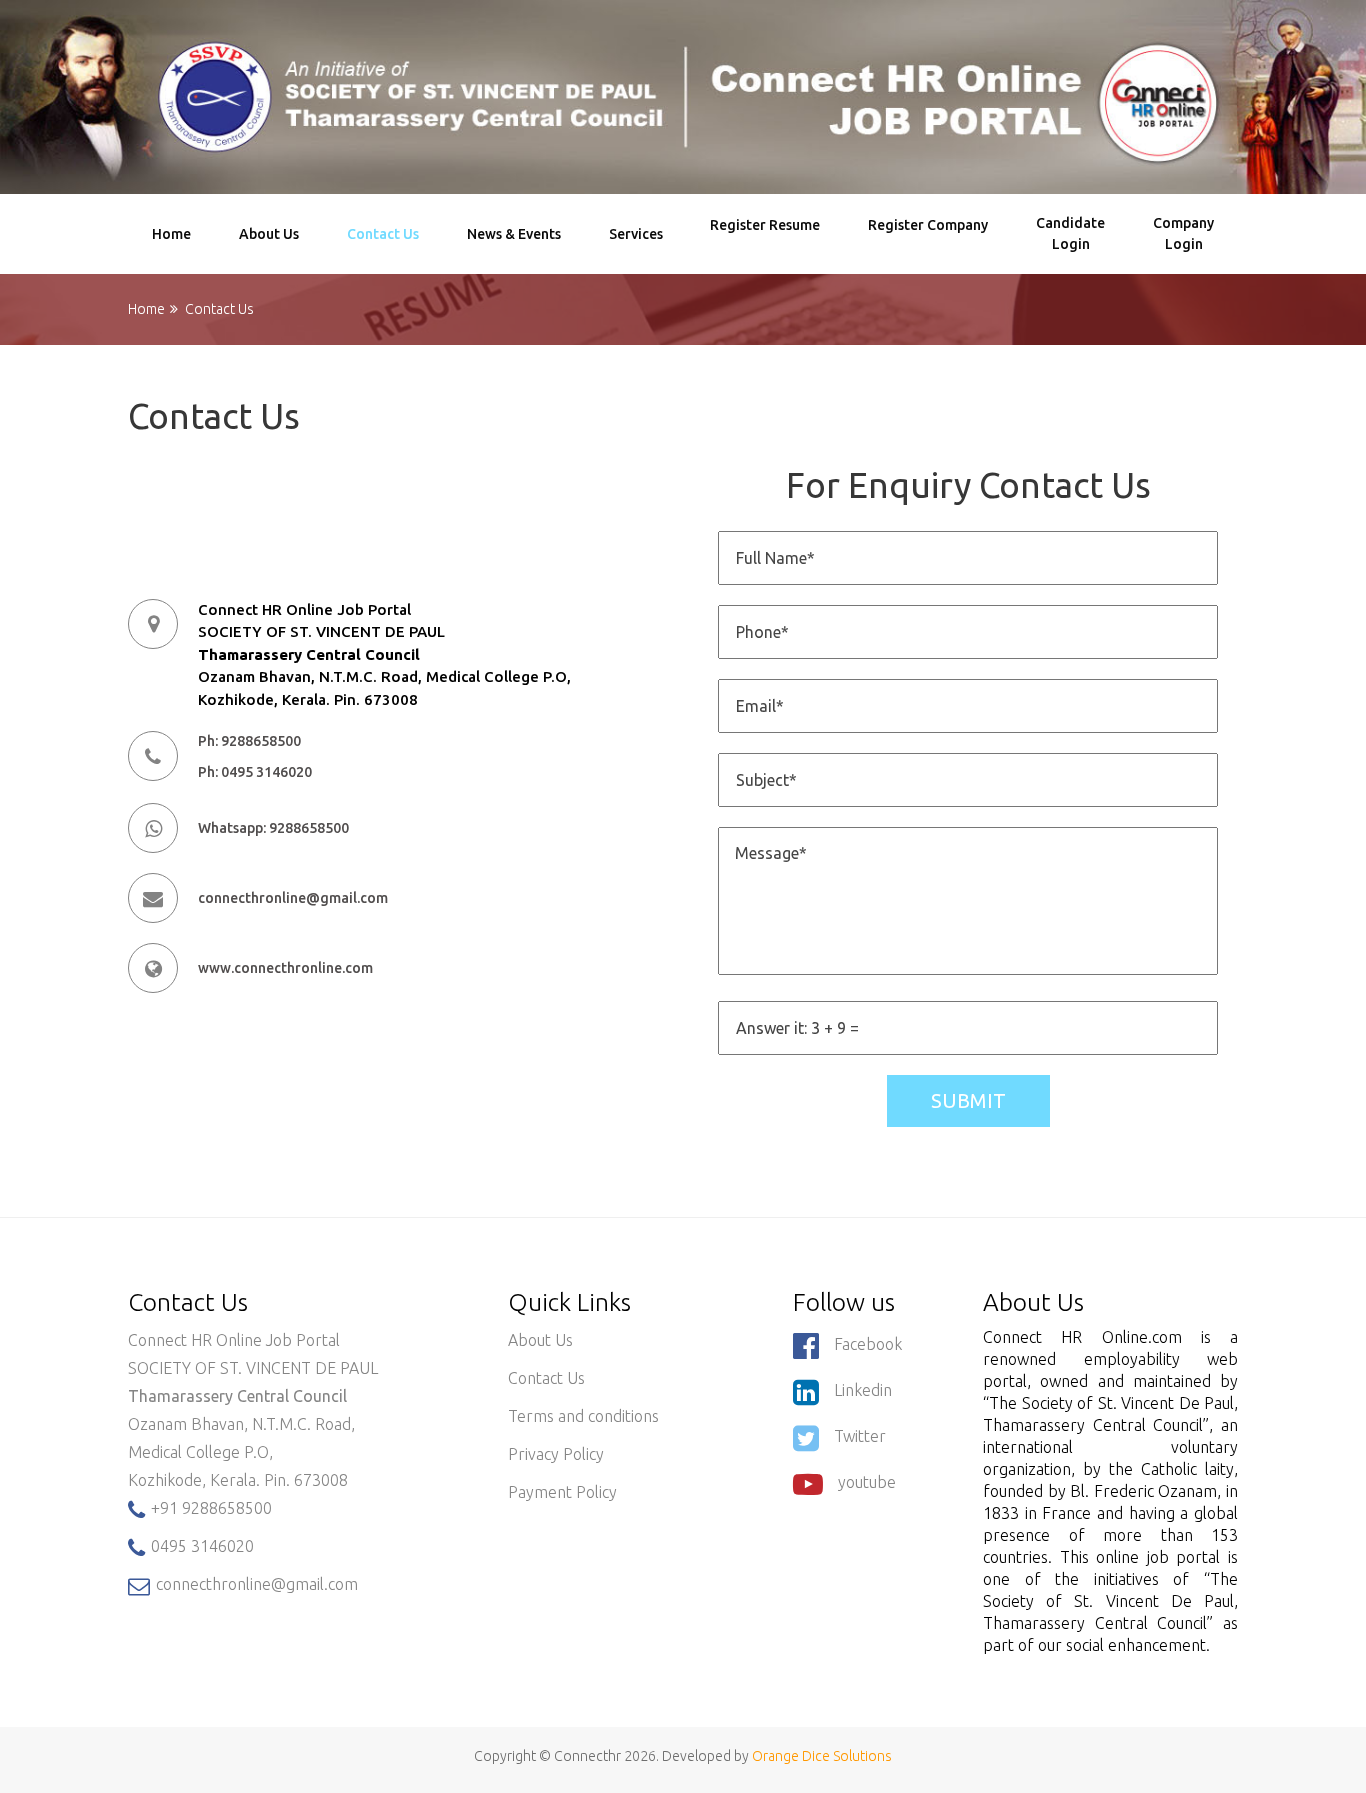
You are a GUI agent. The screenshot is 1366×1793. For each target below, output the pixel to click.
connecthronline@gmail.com (293, 898)
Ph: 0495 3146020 (255, 772)
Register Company (928, 234)
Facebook (868, 1344)
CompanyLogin (1183, 233)
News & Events (514, 234)
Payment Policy (562, 1492)
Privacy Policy (556, 1454)
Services (636, 234)
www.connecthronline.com (285, 968)
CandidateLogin (1070, 233)
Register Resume (765, 234)
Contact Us (383, 234)
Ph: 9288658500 (249, 741)
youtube (867, 1482)
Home (171, 234)
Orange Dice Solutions (822, 1756)
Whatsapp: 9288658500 (273, 828)
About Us (269, 234)
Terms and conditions (583, 1416)
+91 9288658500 (209, 1508)
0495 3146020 (200, 1546)
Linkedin (863, 1390)
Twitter (860, 1436)
